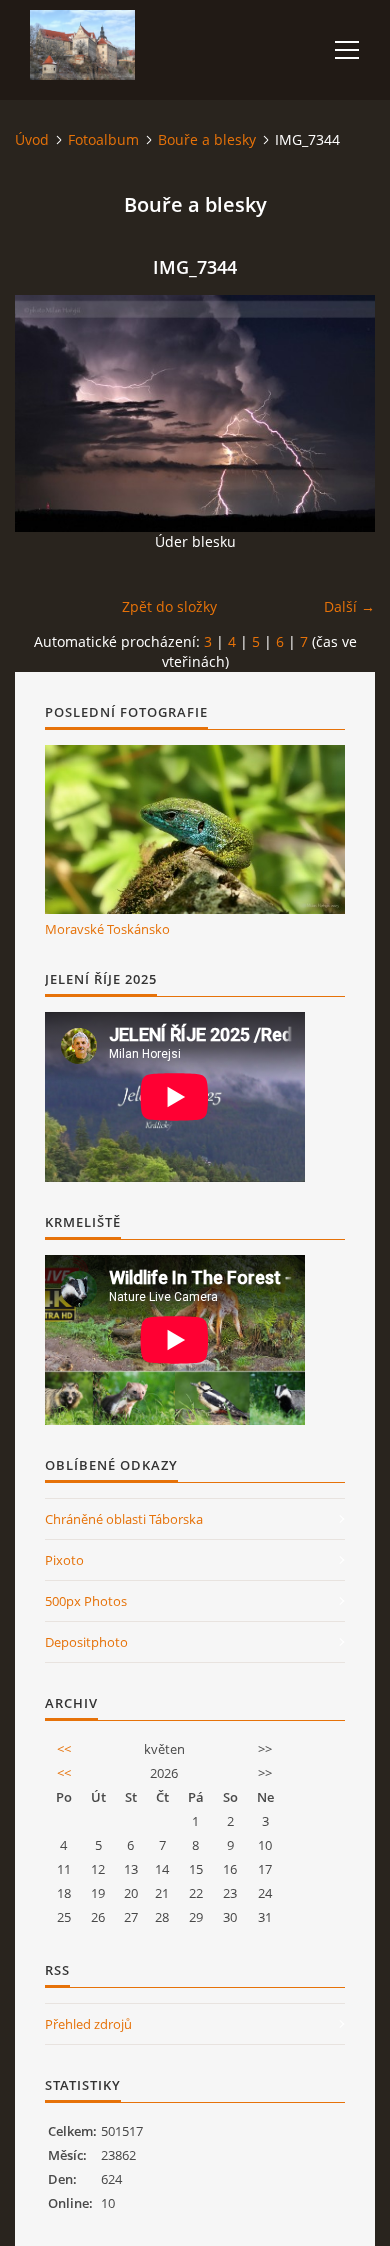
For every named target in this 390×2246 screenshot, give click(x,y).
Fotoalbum (103, 139)
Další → (349, 606)
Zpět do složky (169, 606)
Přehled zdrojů (88, 2024)
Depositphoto (86, 1642)
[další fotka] (342, 413)
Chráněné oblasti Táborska (124, 1519)
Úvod (32, 139)
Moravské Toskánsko (107, 929)
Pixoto (64, 1560)
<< (64, 1749)
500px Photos (86, 1601)
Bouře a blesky (207, 139)
